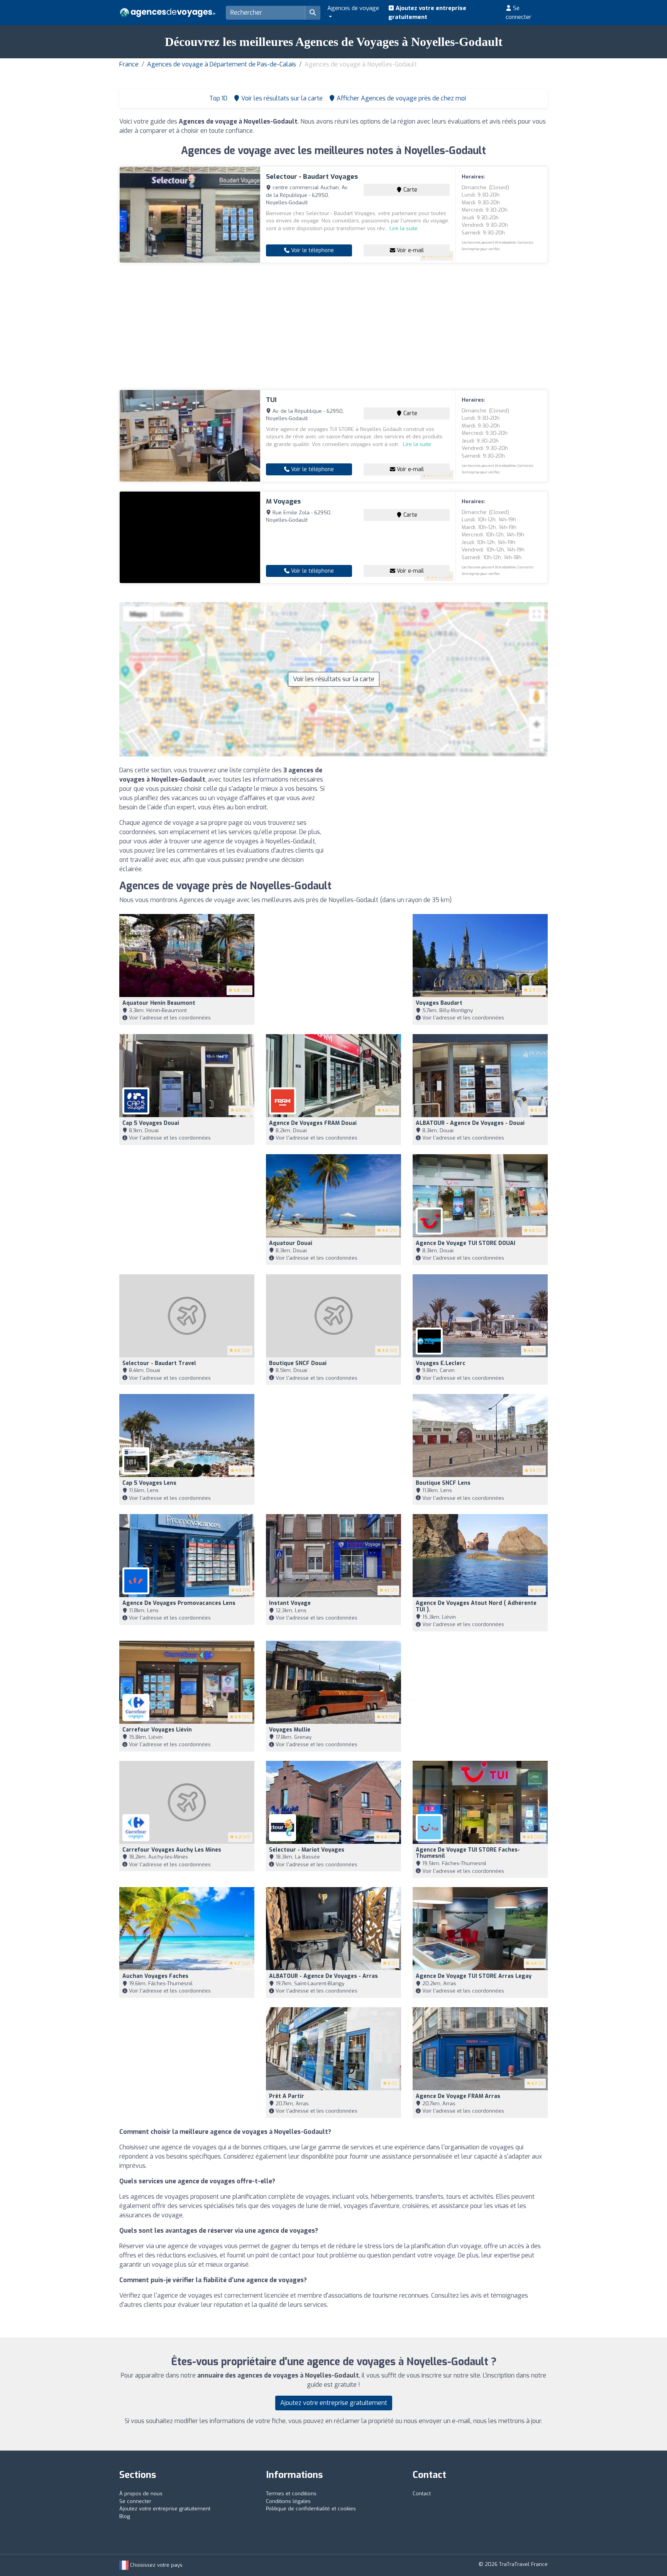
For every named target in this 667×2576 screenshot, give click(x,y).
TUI (271, 400)
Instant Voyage (290, 1603)
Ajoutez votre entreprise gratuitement (427, 13)
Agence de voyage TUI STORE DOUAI (466, 1243)
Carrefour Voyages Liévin (157, 1730)
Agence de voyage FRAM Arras (458, 2096)
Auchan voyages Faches (155, 1976)
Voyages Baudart (439, 1003)
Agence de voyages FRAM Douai (313, 1123)
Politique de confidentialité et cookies (311, 2509)
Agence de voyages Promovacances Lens (179, 1603)
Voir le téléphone (312, 250)
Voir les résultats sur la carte (334, 679)
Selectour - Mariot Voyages (307, 1850)
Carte (410, 190)
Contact (422, 2494)
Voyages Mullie (290, 1730)
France (129, 64)
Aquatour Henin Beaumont (159, 1003)
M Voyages (283, 501)
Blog (125, 2516)
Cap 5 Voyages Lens (149, 1483)
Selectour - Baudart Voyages (312, 177)
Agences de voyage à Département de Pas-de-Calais (222, 64)
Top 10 (218, 98)
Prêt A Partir (287, 2096)
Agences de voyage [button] (353, 8)
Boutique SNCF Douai (298, 1363)
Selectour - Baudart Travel (159, 1363)
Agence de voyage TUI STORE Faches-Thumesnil (468, 1853)
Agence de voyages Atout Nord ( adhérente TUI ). (476, 1606)
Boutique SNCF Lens (443, 1483)
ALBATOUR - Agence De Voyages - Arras (323, 1976)
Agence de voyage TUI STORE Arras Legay (474, 1976)
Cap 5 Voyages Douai (151, 1123)
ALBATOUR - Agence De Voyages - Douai (470, 1123)
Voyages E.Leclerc (441, 1363)
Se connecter (519, 13)
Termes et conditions (291, 2494)
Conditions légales (288, 2501)
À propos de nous (141, 2494)
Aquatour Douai (291, 1243)
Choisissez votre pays (156, 2565)
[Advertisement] (333, 326)
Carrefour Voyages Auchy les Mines (172, 1850)
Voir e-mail (410, 250)
